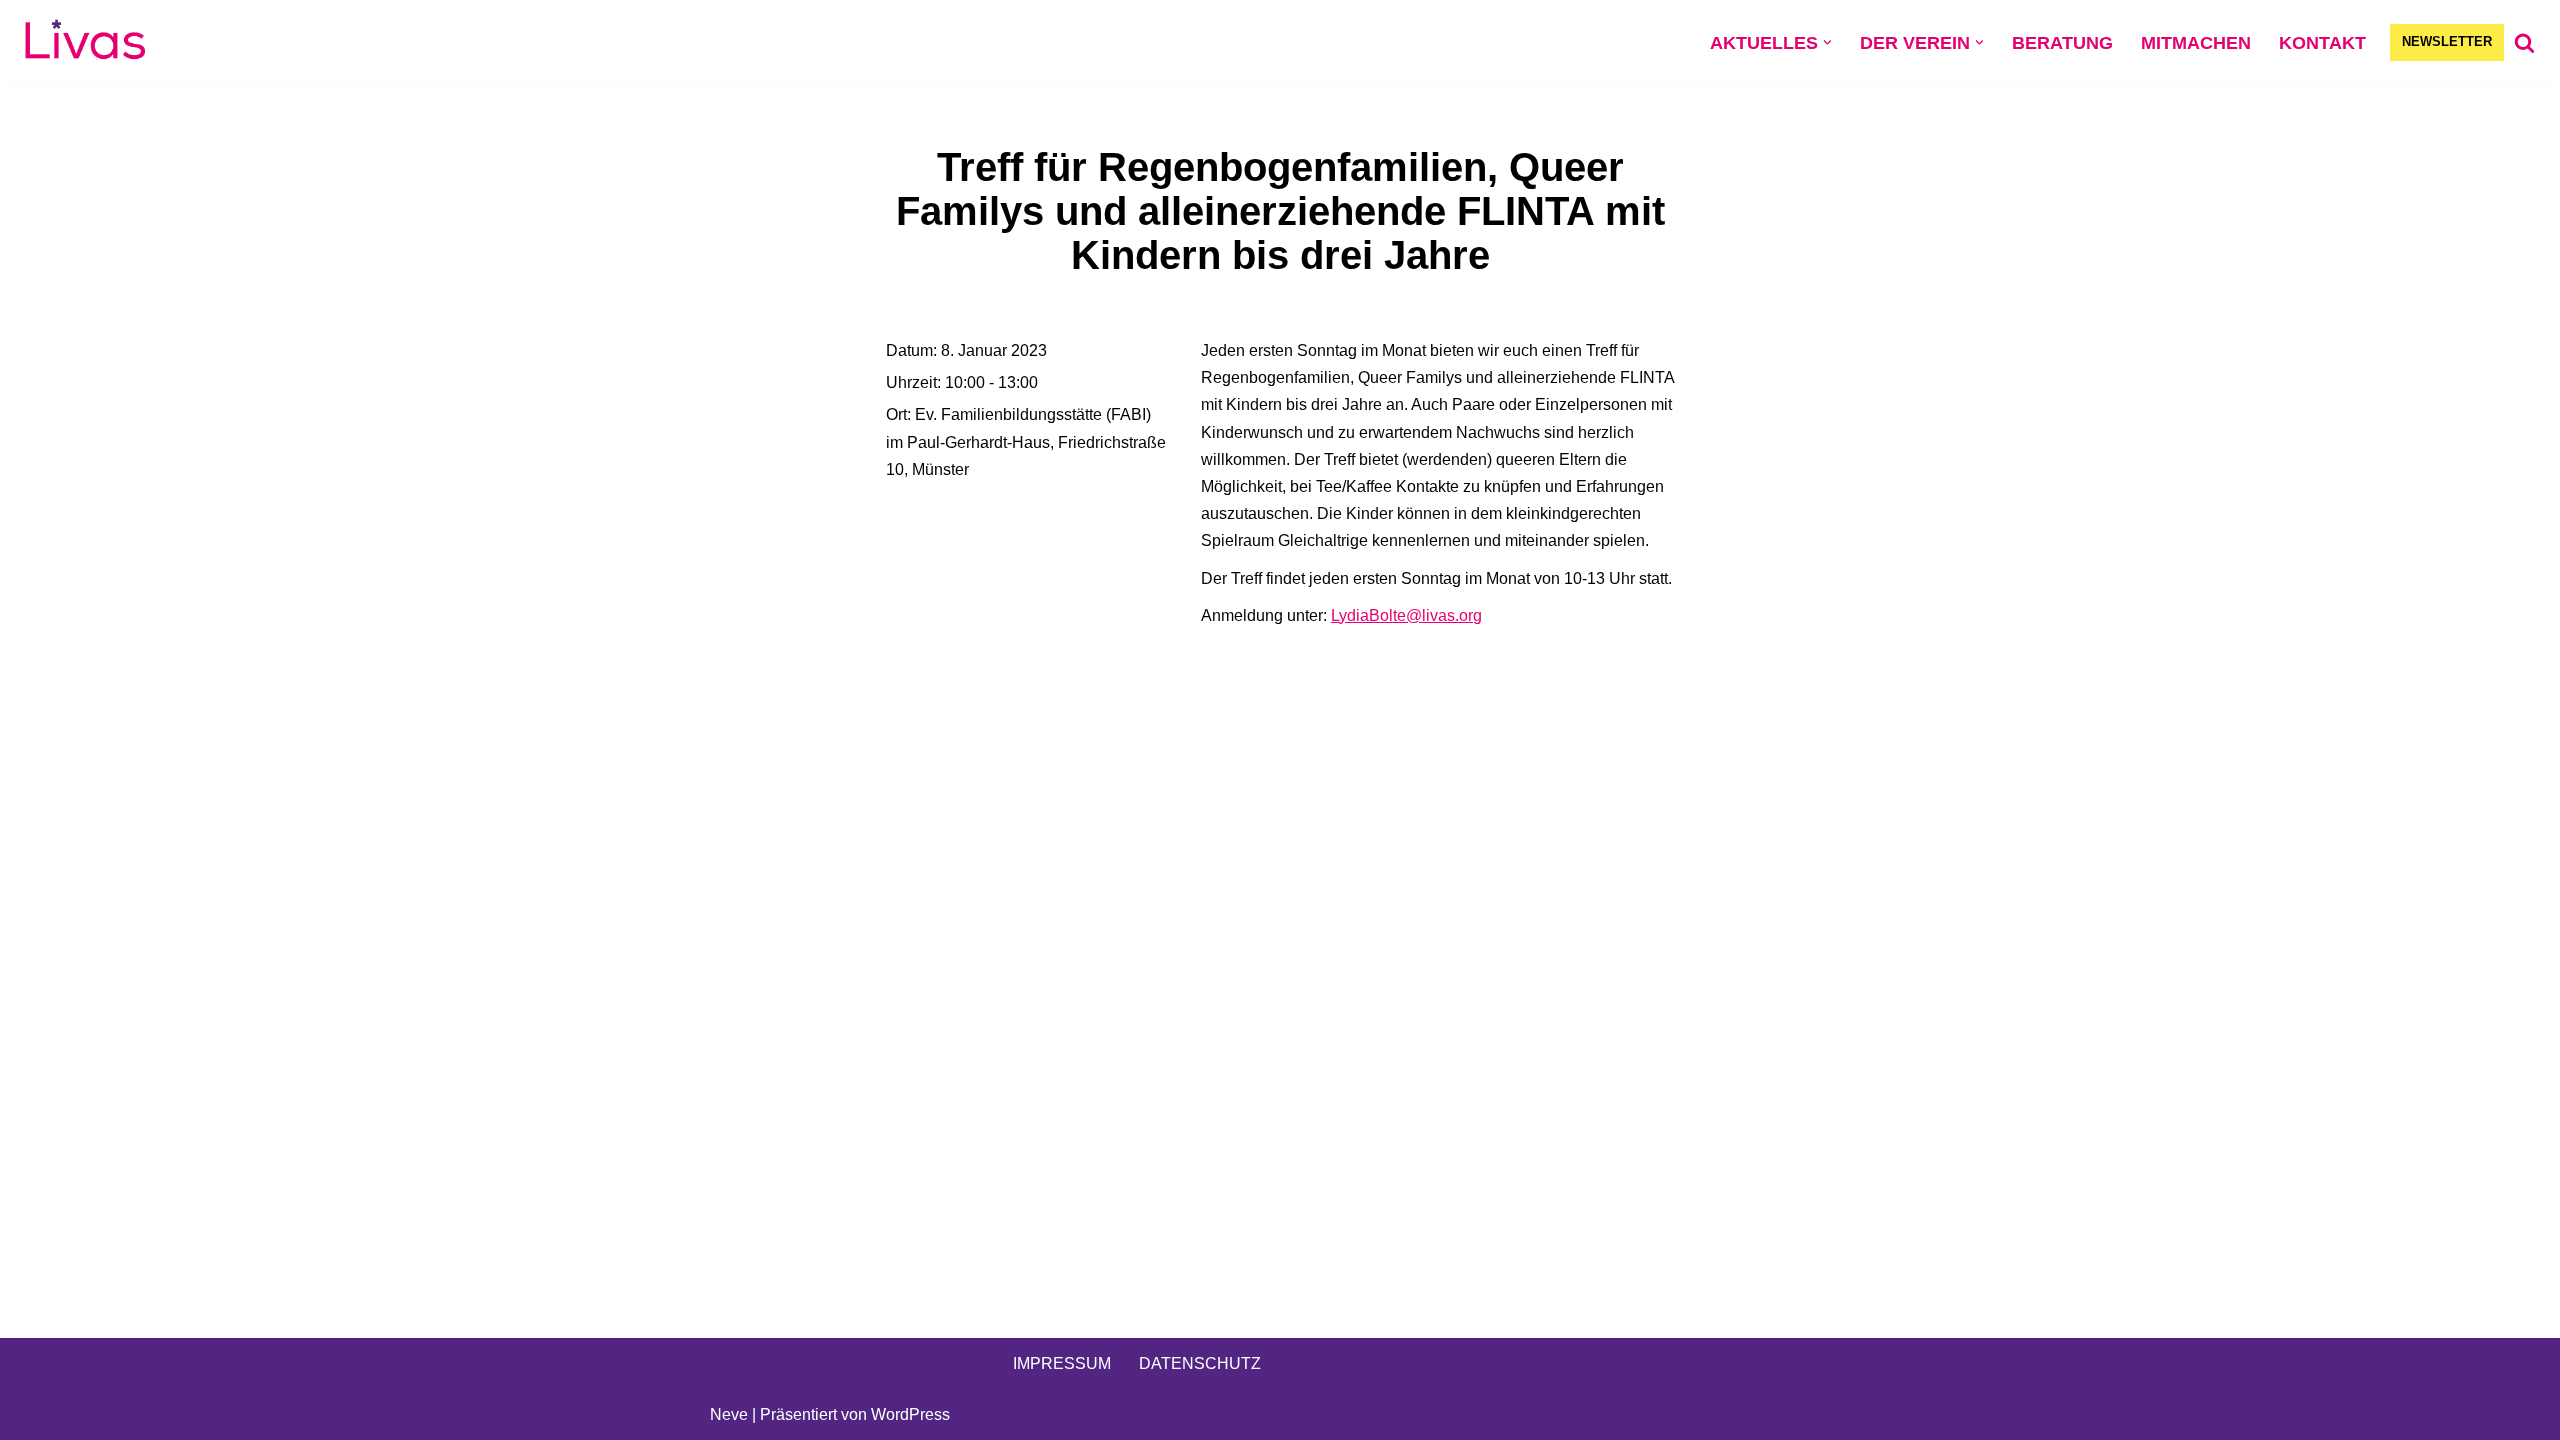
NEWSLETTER (2447, 41)
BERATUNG (2062, 43)
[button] (1827, 42)
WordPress (910, 1414)
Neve (729, 1414)
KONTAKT (2322, 43)
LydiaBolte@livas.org (1406, 615)
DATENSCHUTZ (1200, 1363)
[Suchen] (2524, 42)
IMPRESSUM (1062, 1363)
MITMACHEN (2196, 43)
